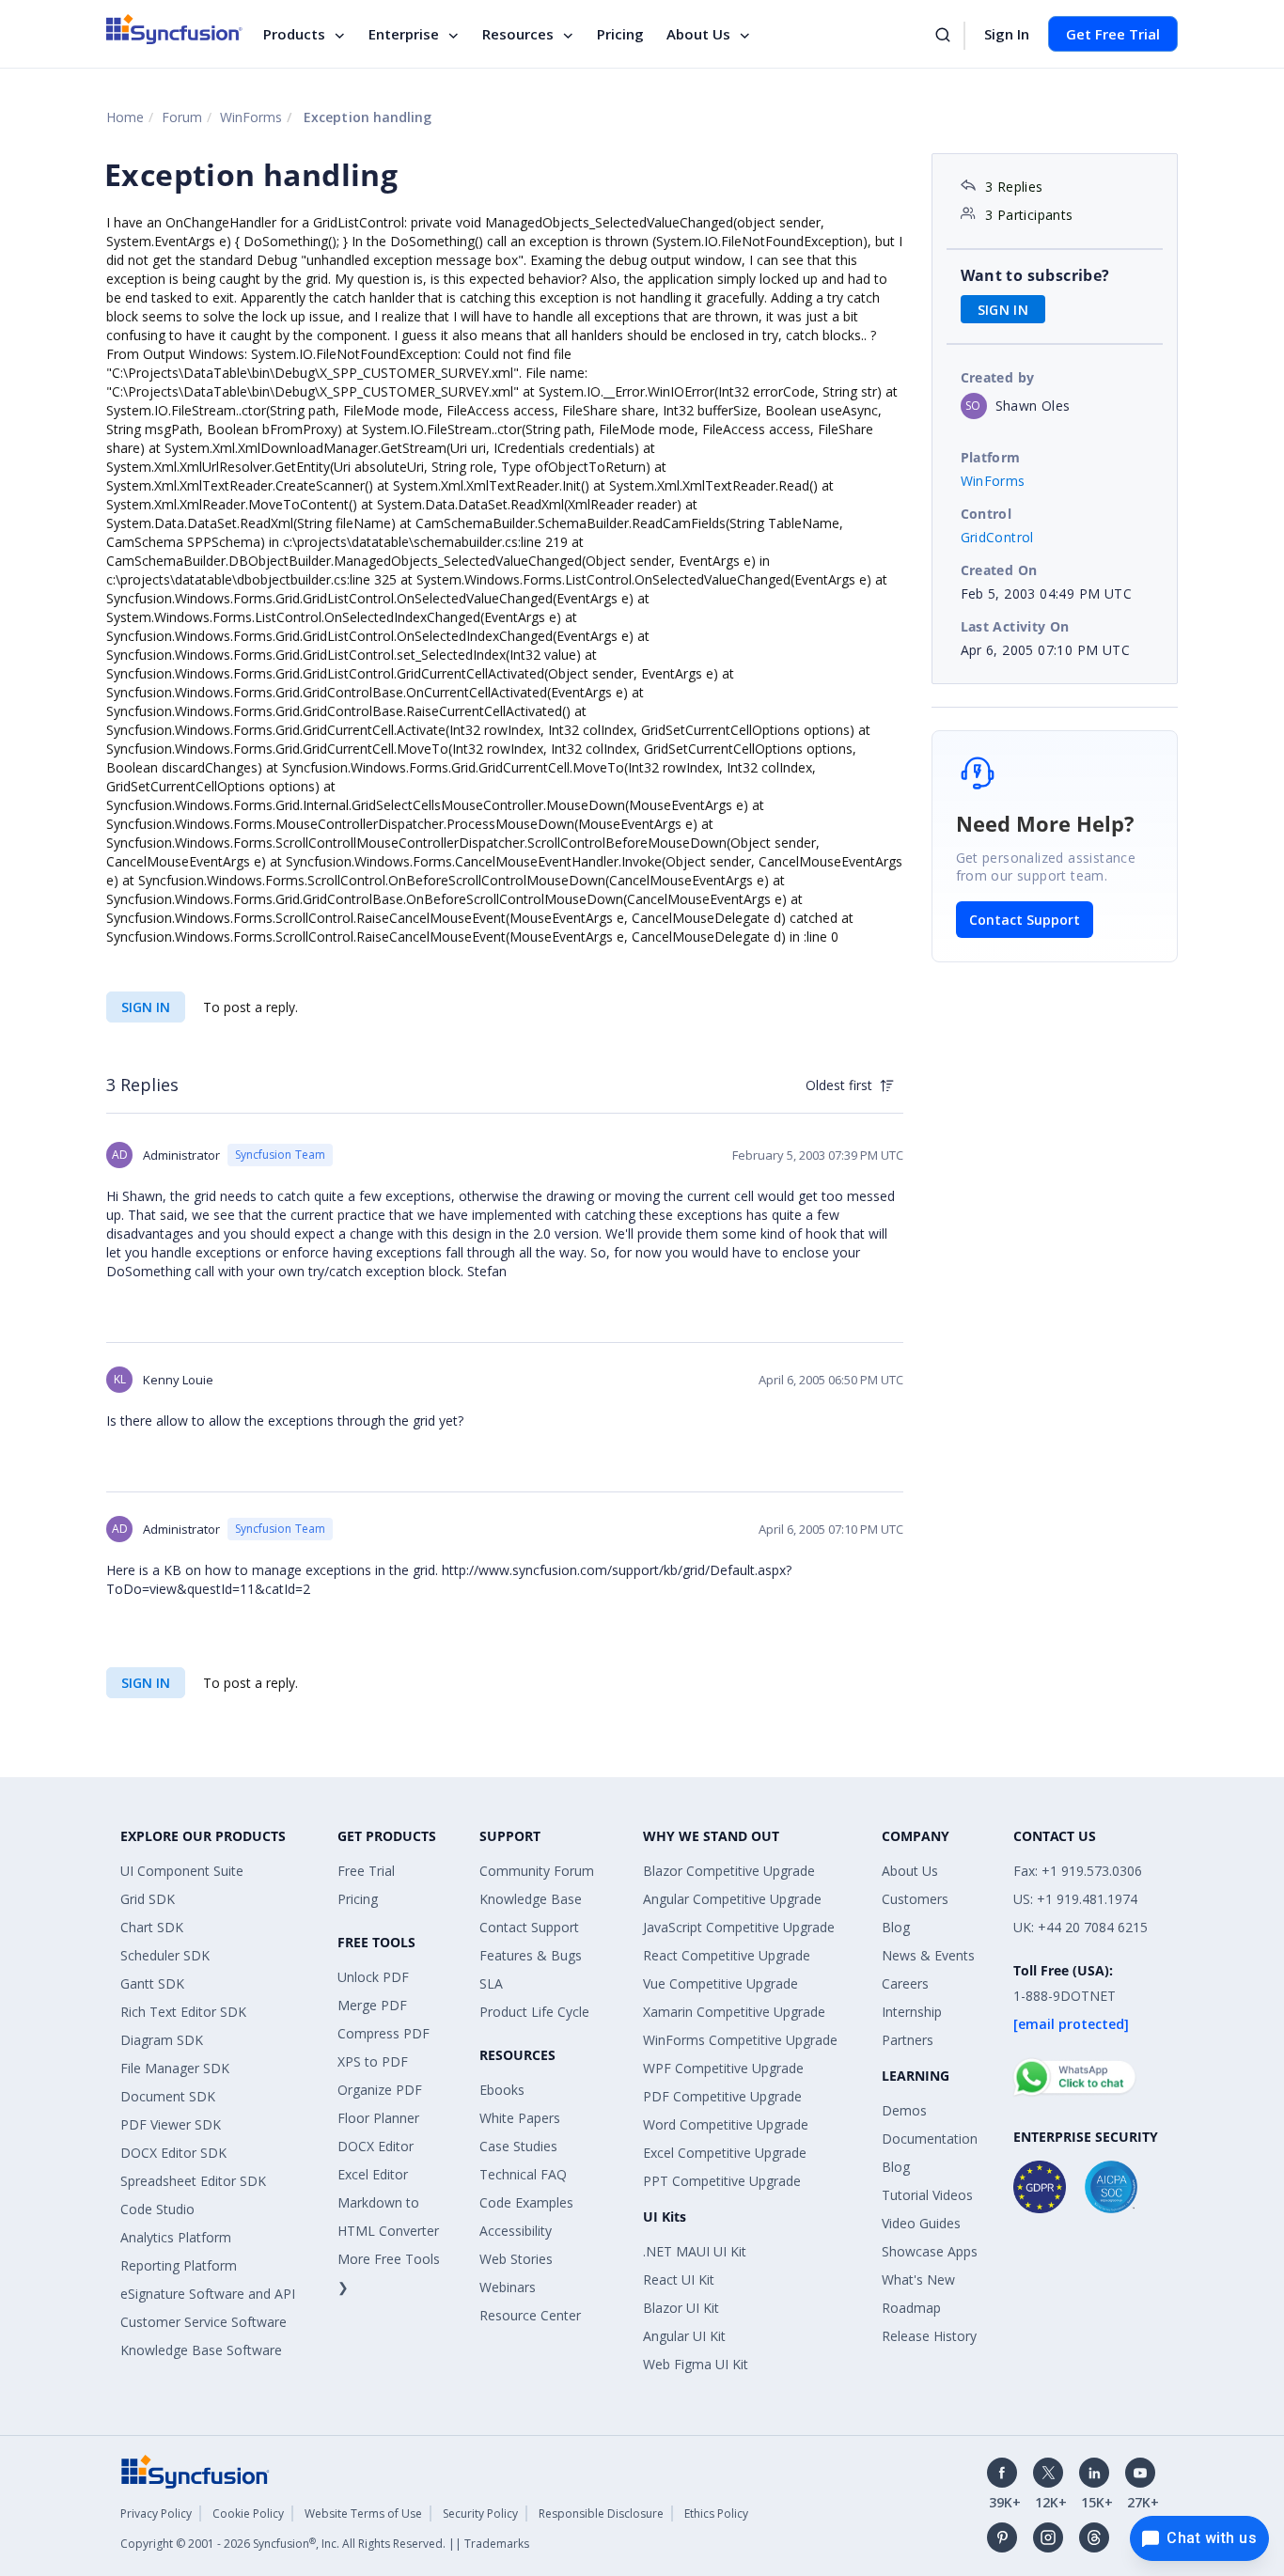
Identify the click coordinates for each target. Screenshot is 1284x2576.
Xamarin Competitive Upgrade (734, 2012)
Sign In (1007, 34)
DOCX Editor (376, 2146)
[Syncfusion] (196, 2470)
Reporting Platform (179, 2265)
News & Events (928, 1955)
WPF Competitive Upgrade (723, 2068)
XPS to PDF (373, 2061)
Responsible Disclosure (601, 2514)
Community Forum (537, 1871)
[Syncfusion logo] (174, 29)
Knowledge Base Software (201, 2350)
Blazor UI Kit (681, 2308)
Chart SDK (152, 1927)
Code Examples (526, 2202)
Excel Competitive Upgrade (725, 2153)
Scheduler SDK (165, 1955)
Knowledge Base (531, 1899)
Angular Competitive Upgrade (732, 1899)
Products (294, 34)
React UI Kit (679, 2279)
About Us (698, 34)
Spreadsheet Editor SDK (193, 2181)
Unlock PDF (373, 1977)
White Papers (520, 2118)
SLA (491, 1983)
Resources (518, 34)
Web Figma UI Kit (696, 2364)
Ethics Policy (716, 2514)
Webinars (508, 2287)
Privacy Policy (156, 2514)
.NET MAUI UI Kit (695, 2251)
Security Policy (480, 2514)
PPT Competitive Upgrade (722, 2181)
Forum (182, 117)
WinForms (251, 117)
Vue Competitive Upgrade (720, 1983)
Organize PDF (380, 2090)
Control (986, 514)
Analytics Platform (176, 2237)
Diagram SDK (162, 2040)
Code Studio (157, 2209)
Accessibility (516, 2231)
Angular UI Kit (684, 2336)
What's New (918, 2279)
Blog (896, 1927)
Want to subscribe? (1035, 275)
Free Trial (366, 1871)
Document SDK (168, 2096)
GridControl (997, 537)
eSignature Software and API (208, 2294)
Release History (929, 2336)
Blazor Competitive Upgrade (729, 1871)
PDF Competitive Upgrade (722, 2096)
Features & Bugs (531, 1955)
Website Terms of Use (363, 2514)
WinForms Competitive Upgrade (740, 2040)
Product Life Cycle (534, 2012)
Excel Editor (373, 2174)
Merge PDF (372, 2005)
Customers (915, 1899)
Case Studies (518, 2146)
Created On (999, 570)
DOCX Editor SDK (173, 2153)
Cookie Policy (248, 2514)
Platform (991, 457)
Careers (905, 1983)
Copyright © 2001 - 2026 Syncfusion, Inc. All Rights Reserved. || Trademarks (325, 2544)
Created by (998, 377)
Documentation (930, 2139)
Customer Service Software (204, 2322)
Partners (908, 2040)
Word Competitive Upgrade (726, 2124)
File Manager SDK (175, 2068)
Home (125, 117)
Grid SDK (148, 1899)
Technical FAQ (523, 2174)
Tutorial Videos (927, 2195)
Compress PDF (384, 2033)
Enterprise (404, 34)
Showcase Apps (930, 2251)
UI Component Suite (182, 1871)
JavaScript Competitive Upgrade (739, 1927)
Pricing (620, 34)
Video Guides (921, 2223)
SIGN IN (146, 1007)
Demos (904, 2110)
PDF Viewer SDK (171, 2124)
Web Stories (516, 2259)
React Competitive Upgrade (727, 1955)
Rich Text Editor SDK (183, 2012)
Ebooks (502, 2090)
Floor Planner (378, 2118)
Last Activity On (1015, 626)
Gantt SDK (152, 1983)
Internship (912, 2012)
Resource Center (530, 2315)
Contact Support (1025, 920)
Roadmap (911, 2308)
